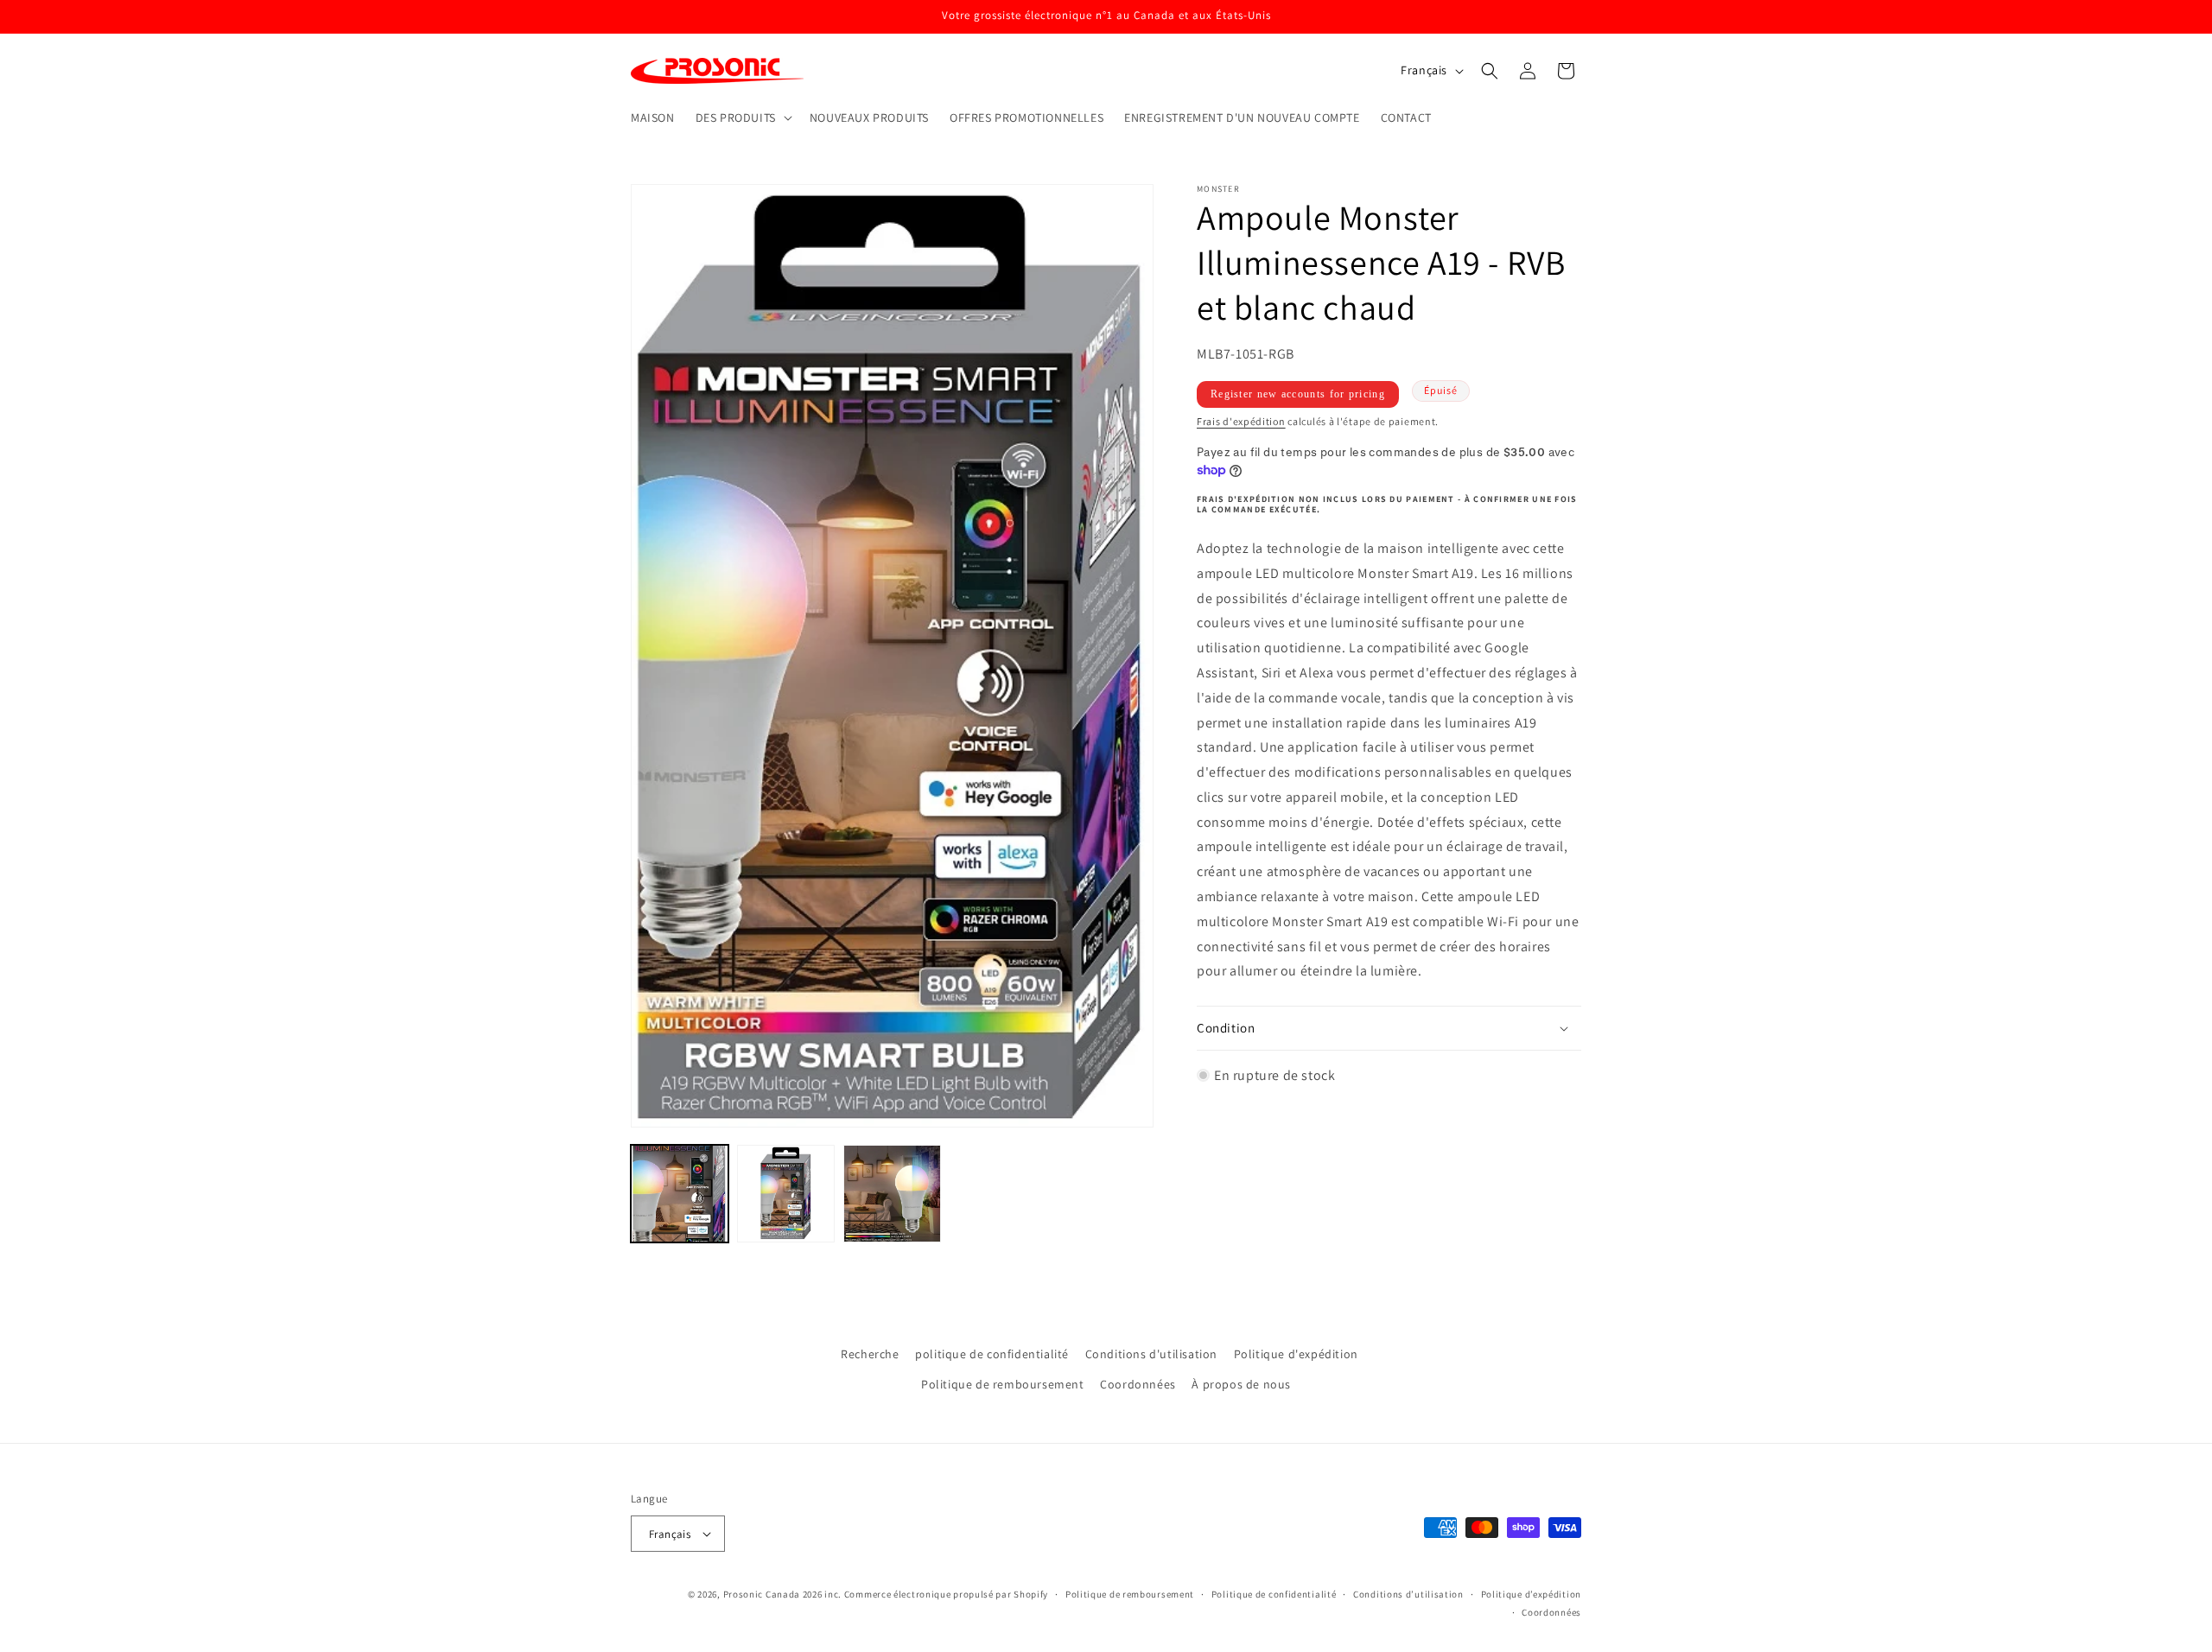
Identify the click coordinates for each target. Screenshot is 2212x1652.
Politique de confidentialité (1274, 1594)
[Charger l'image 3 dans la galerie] (892, 1194)
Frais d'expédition (1241, 420)
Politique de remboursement (1003, 1384)
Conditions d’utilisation (1408, 1594)
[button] (742, 118)
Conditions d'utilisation (1151, 1354)
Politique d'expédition (1296, 1354)
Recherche (870, 1354)
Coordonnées (1138, 1384)
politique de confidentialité (992, 1354)
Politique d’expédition (1531, 1594)
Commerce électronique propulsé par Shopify (946, 1594)
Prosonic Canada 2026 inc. (783, 1594)
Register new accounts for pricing (1298, 393)
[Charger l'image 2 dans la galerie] (786, 1194)
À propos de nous (1241, 1384)
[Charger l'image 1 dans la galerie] (680, 1194)
